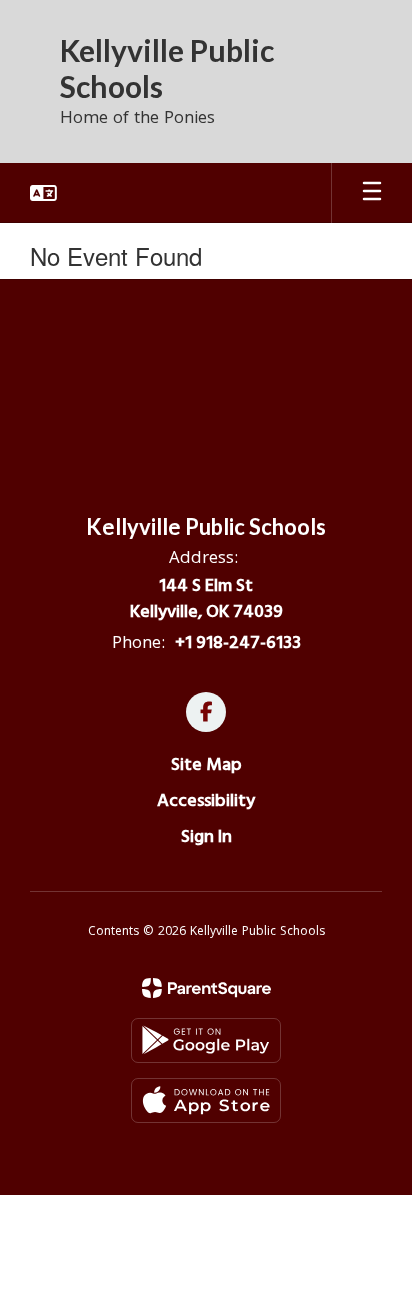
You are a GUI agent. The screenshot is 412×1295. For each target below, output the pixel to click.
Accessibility (206, 800)
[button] (43, 193)
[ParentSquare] (206, 988)
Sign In (206, 836)
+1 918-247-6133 (238, 642)
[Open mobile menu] (372, 193)
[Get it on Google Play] (206, 1040)
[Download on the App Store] (206, 1100)
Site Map (206, 764)
